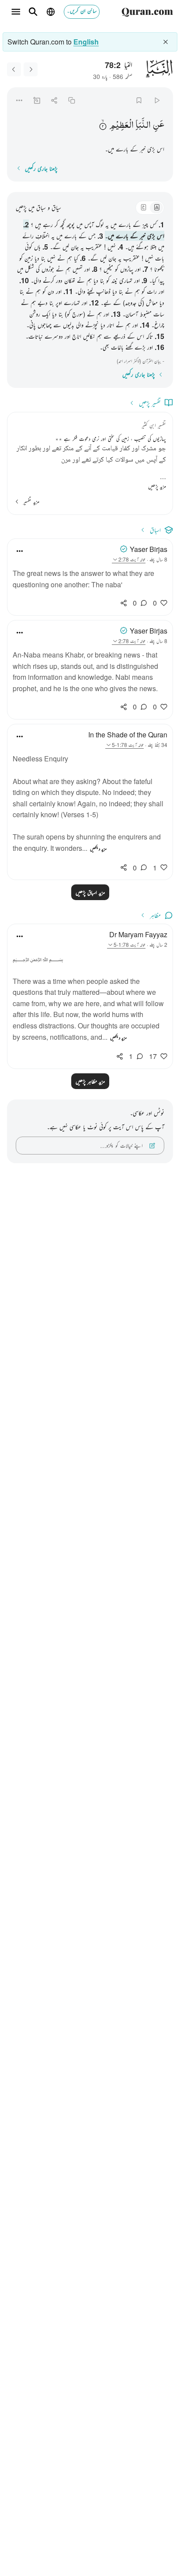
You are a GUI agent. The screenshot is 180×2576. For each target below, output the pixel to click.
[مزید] (19, 100)
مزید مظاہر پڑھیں (90, 1081)
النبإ (128, 64)
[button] (159, 125)
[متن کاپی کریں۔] (72, 100)
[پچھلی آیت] (31, 69)
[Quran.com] (147, 12)
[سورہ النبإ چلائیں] (157, 100)
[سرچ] (33, 12)
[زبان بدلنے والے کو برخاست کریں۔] (166, 42)
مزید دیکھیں (98, 849)
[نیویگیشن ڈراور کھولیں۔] (16, 12)
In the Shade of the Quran (128, 735)
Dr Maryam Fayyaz (138, 934)
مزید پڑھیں (157, 486)
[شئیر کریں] (54, 100)
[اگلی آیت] (14, 69)
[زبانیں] (51, 12)
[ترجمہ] (156, 208)
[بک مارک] (139, 100)
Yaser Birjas (149, 549)
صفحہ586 (123, 76)
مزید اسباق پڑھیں (90, 892)
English (86, 42)
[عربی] (143, 208)
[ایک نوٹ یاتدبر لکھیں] (36, 100)
